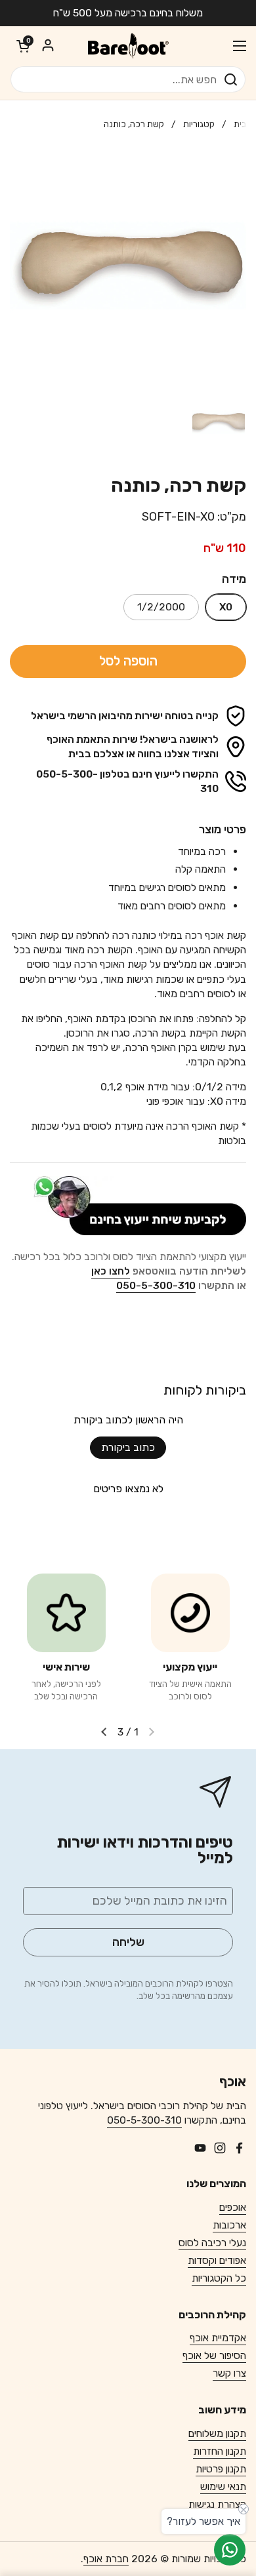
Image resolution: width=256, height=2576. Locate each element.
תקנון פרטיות (221, 2469)
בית (240, 124)
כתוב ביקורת (128, 1447)
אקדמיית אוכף (218, 2338)
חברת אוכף (106, 2559)
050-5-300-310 (144, 2120)
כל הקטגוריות (219, 2278)
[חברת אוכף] (128, 46)
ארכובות (229, 2225)
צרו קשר (229, 2373)
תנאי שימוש (223, 2487)
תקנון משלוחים (217, 2433)
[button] (23, 46)
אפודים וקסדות (217, 2260)
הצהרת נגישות (217, 2504)
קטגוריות (199, 124)
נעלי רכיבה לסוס (212, 2243)
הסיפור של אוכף (214, 2355)
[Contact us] (230, 2550)
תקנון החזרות (220, 2451)
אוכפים (233, 2207)
